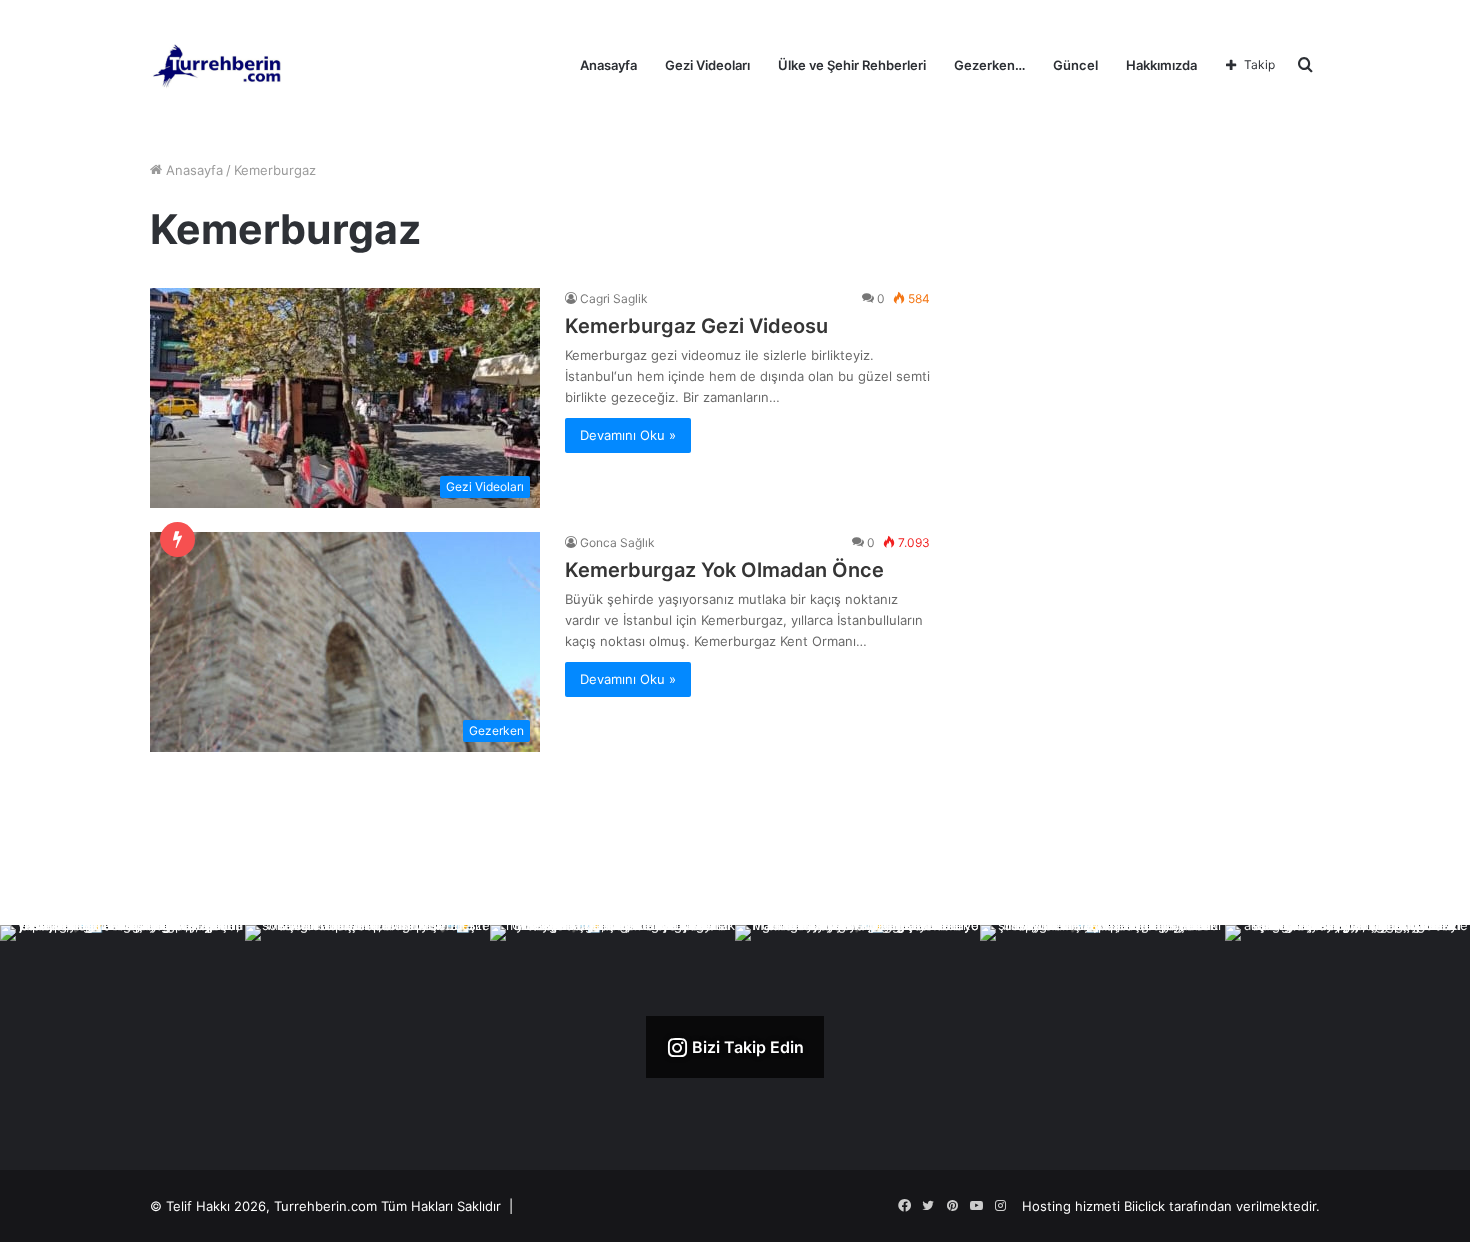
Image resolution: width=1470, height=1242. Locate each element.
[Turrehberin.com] (218, 65)
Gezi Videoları (707, 65)
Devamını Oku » (628, 435)
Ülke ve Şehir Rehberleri (852, 65)
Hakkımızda (1161, 65)
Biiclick (1144, 1206)
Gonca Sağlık (617, 542)
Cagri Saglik (614, 298)
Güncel (1075, 65)
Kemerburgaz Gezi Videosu (696, 326)
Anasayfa (608, 65)
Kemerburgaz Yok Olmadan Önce (724, 570)
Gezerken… (989, 65)
